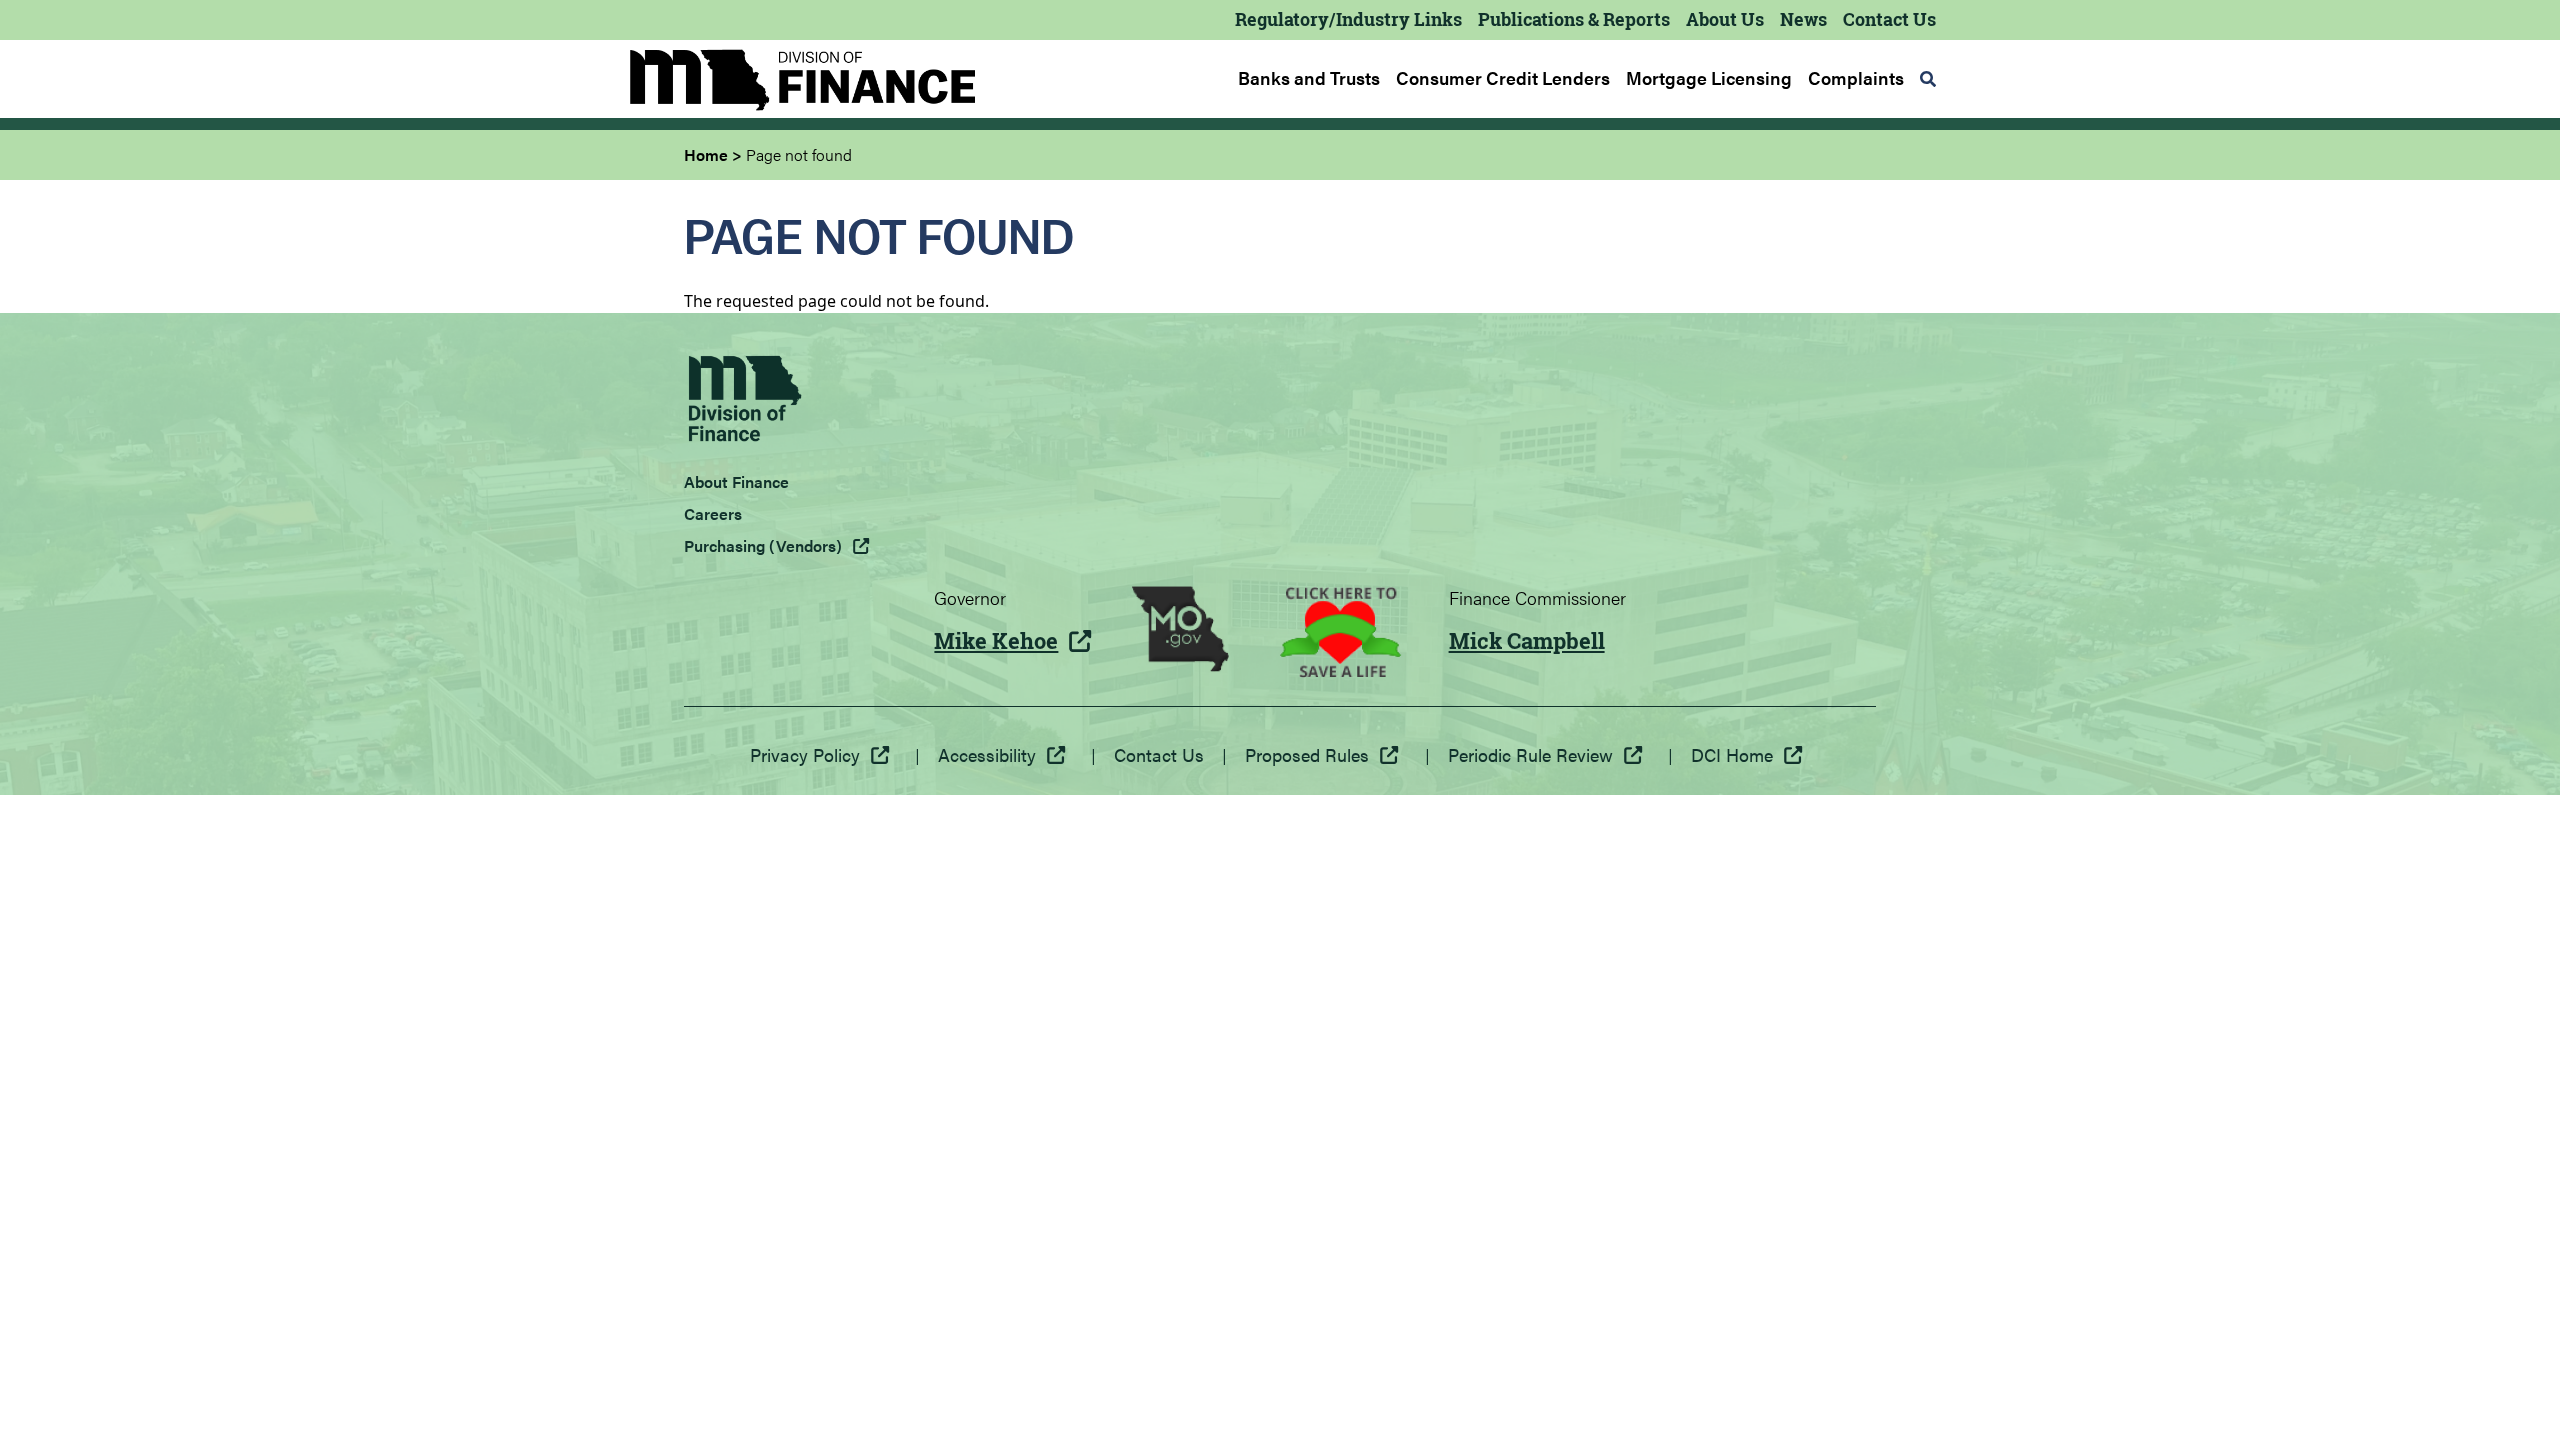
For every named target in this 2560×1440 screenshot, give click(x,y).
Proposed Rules (1307, 754)
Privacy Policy (805, 754)
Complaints (1856, 78)
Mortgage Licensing (1709, 78)
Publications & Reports (1574, 19)
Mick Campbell (1527, 641)
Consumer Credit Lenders (1503, 78)
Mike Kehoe (996, 641)
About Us (1725, 19)
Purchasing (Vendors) (763, 545)
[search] (1928, 79)
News (1803, 19)
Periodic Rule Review (1530, 754)
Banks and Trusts (1309, 78)
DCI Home (1732, 754)
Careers (713, 513)
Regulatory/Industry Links (1348, 19)
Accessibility (987, 754)
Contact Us (1889, 19)
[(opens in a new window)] (1180, 632)
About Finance (736, 481)
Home (706, 154)
